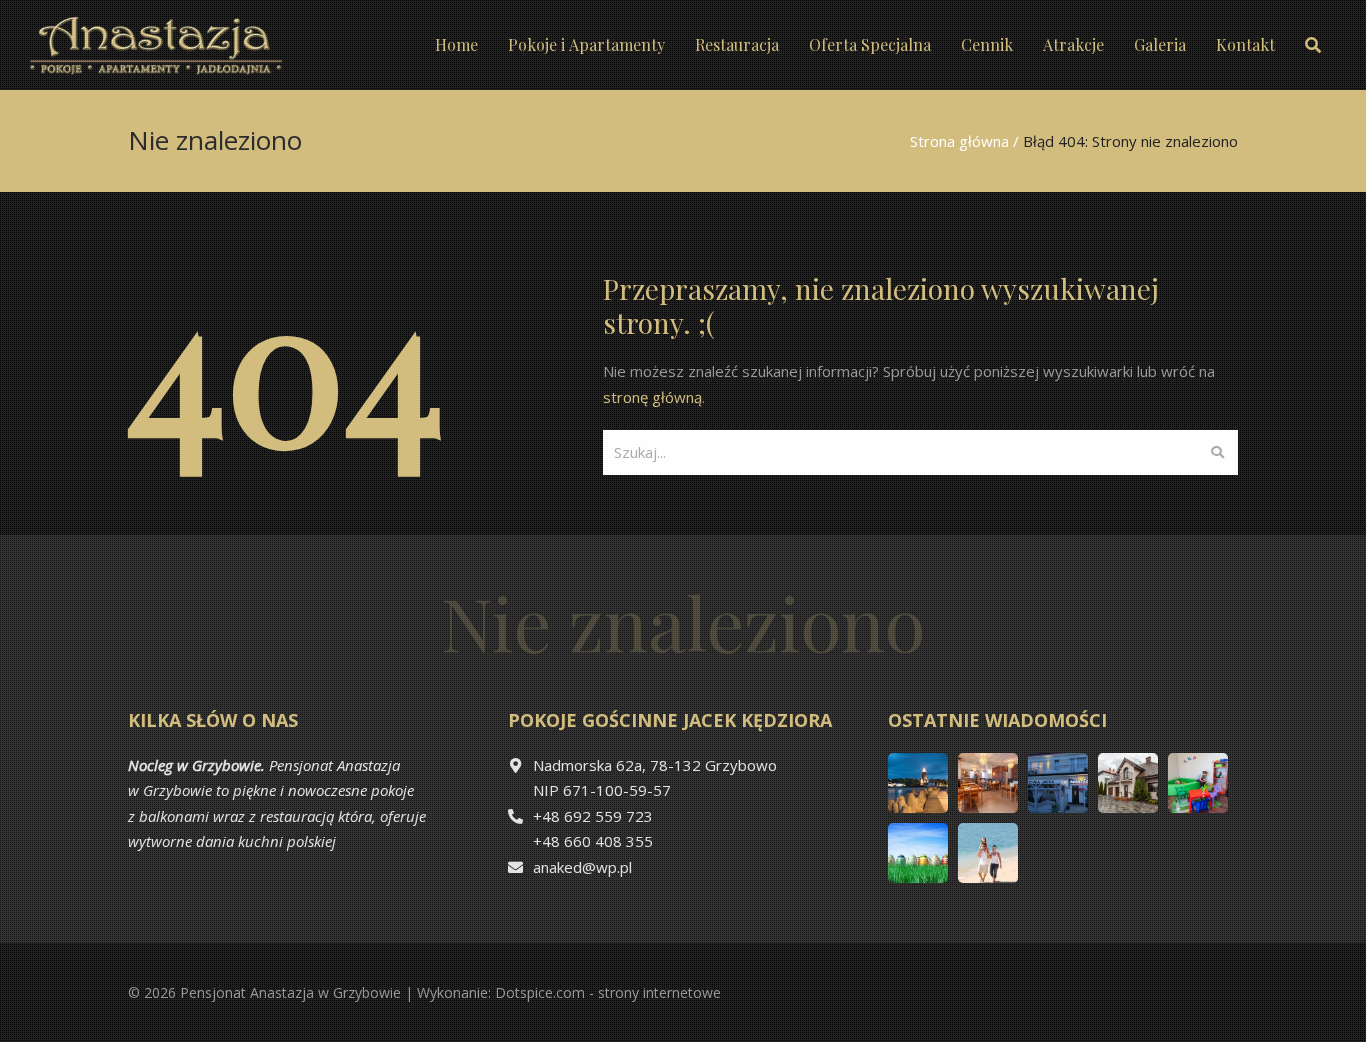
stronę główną (652, 397)
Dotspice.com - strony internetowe (608, 992)
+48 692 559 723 (593, 816)
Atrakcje (1073, 44)
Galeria (1160, 44)
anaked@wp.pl (582, 867)
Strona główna (959, 141)
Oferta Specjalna (870, 44)
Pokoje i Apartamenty (586, 44)
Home (456, 44)
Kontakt (1245, 44)
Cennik (987, 44)
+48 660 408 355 (593, 841)
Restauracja (737, 44)
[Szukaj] (1217, 452)
